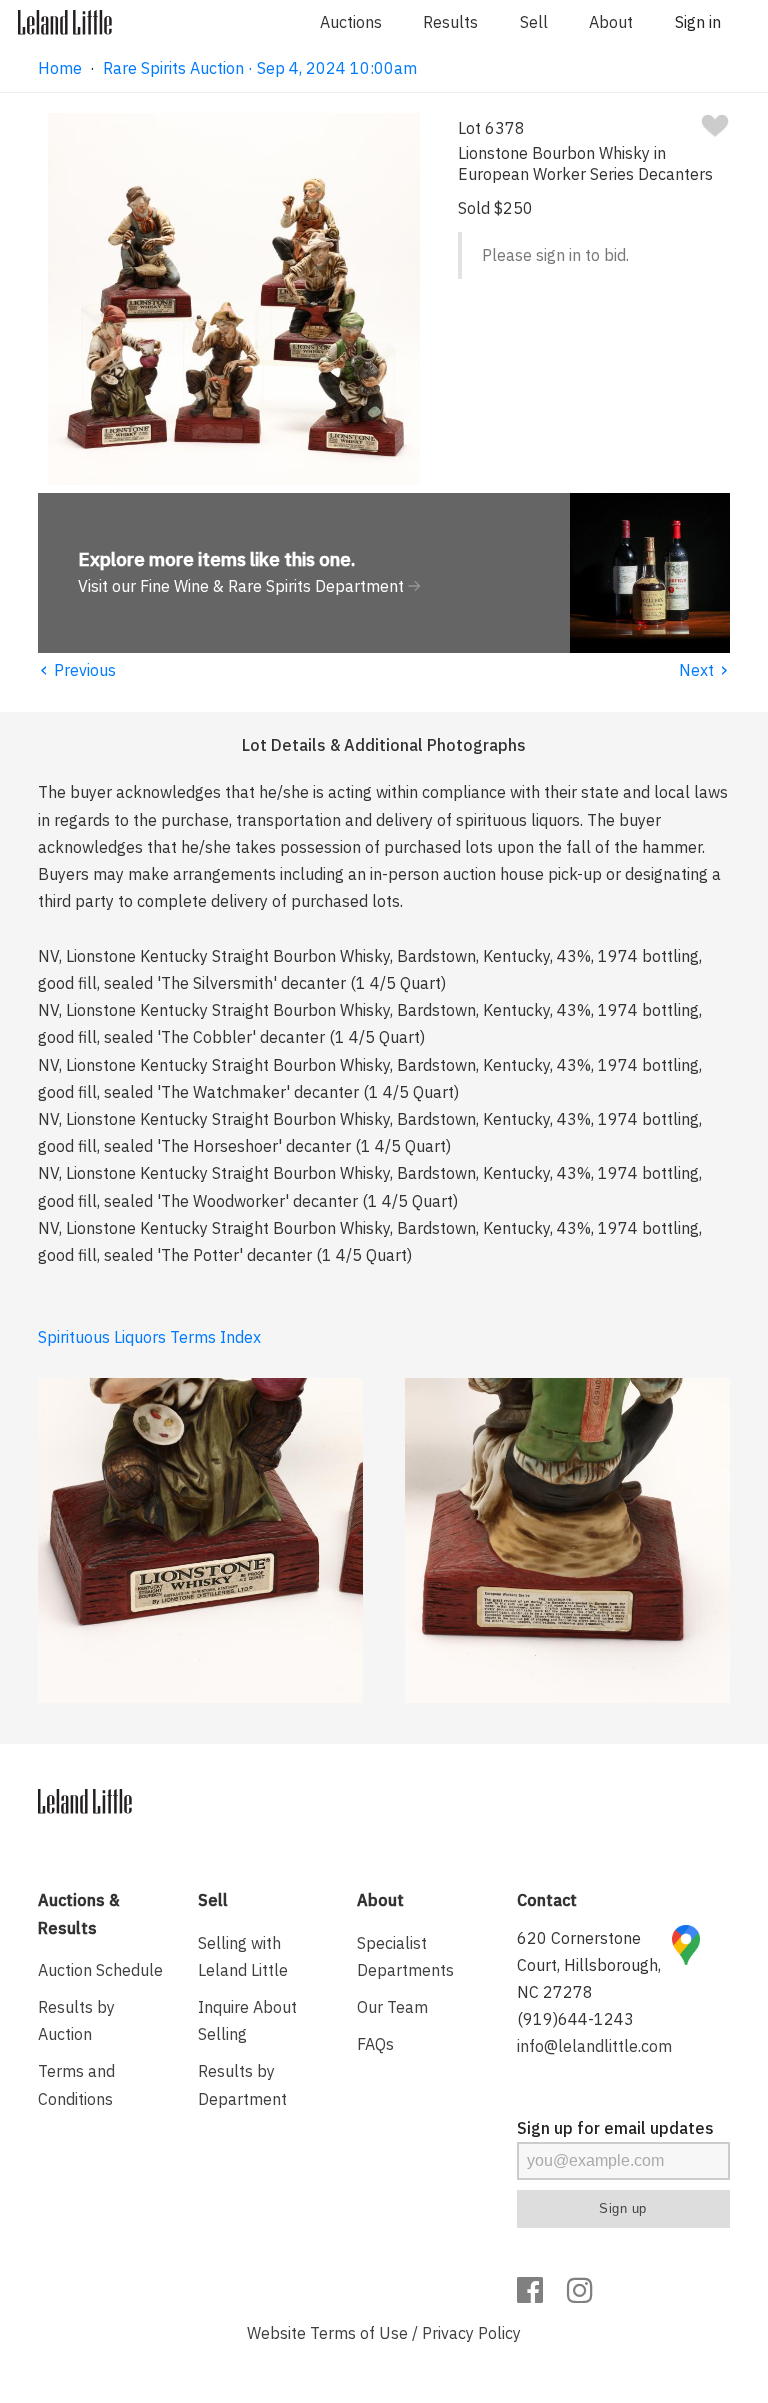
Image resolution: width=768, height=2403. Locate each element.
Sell (534, 22)
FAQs (375, 2044)
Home (60, 68)
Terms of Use (359, 2333)
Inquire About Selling (247, 2020)
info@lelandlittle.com (594, 2046)
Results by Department (242, 2084)
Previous (77, 670)
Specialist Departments (405, 1956)
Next (704, 670)
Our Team (392, 2007)
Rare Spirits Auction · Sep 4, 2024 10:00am (260, 68)
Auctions (351, 22)
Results (450, 22)
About (611, 22)
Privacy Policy (471, 2333)
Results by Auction (76, 2020)
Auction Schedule (100, 1970)
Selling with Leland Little (243, 1956)
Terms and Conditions (76, 2084)
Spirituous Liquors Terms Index (149, 1337)
